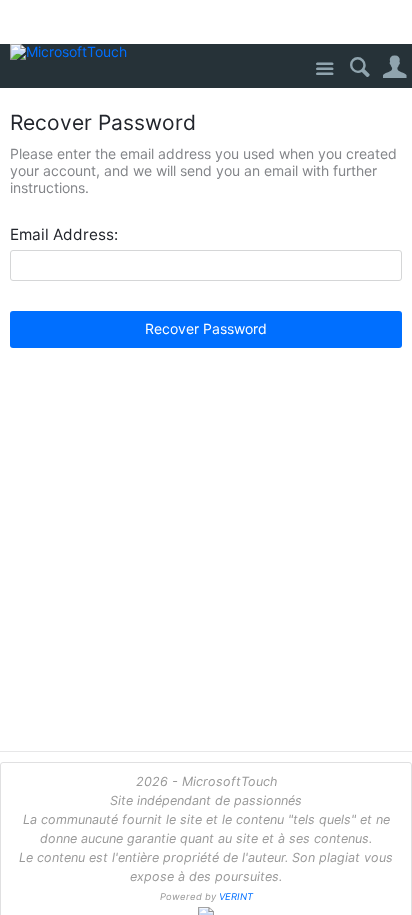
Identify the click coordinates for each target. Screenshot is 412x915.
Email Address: (64, 235)
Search (359, 67)
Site (324, 69)
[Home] (72, 52)
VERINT (236, 896)
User (394, 67)
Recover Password (206, 328)
